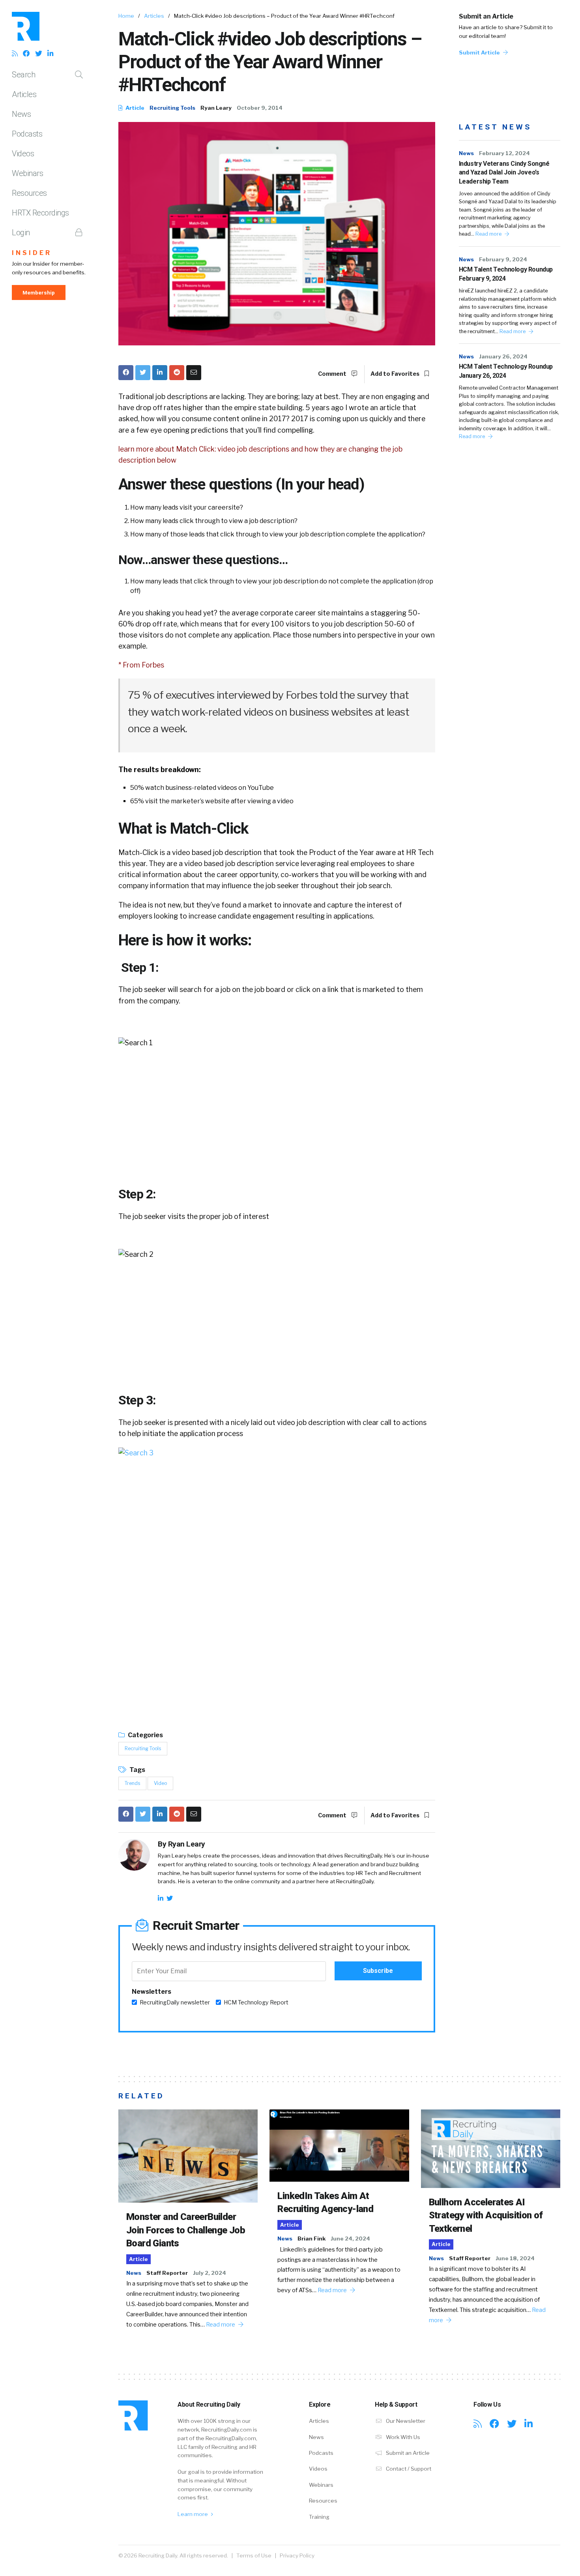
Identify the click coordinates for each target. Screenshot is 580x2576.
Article (134, 108)
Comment (333, 374)
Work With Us (402, 2437)
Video (160, 1783)
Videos (23, 154)
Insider (32, 253)
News (21, 114)
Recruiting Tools (172, 108)
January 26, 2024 (503, 356)
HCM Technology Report (256, 2002)
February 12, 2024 (504, 153)
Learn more (193, 2514)
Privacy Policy (297, 2555)
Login (21, 232)
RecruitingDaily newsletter (175, 2002)
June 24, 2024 (350, 2239)
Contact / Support (408, 2469)
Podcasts (27, 134)
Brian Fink (312, 2239)
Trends (132, 1783)
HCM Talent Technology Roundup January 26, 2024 (506, 371)
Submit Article (480, 52)
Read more (489, 234)
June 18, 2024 (515, 2258)
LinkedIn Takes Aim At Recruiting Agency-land (325, 2203)
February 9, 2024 (503, 259)
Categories (145, 1735)
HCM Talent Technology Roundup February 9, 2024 (506, 274)
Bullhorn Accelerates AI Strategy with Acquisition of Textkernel (486, 2215)
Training (319, 2517)
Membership (39, 292)
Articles (24, 94)
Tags (137, 1770)
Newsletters (152, 1992)
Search (23, 75)
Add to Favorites (396, 374)
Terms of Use (254, 2555)
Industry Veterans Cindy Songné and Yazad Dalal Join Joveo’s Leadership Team (504, 172)
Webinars (27, 173)
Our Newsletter (405, 2421)
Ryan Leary (216, 108)
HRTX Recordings (40, 213)
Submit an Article (486, 16)
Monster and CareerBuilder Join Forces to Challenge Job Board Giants (186, 2230)
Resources (29, 193)
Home (126, 16)
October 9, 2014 (260, 108)
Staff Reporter (167, 2273)
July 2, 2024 (210, 2273)
